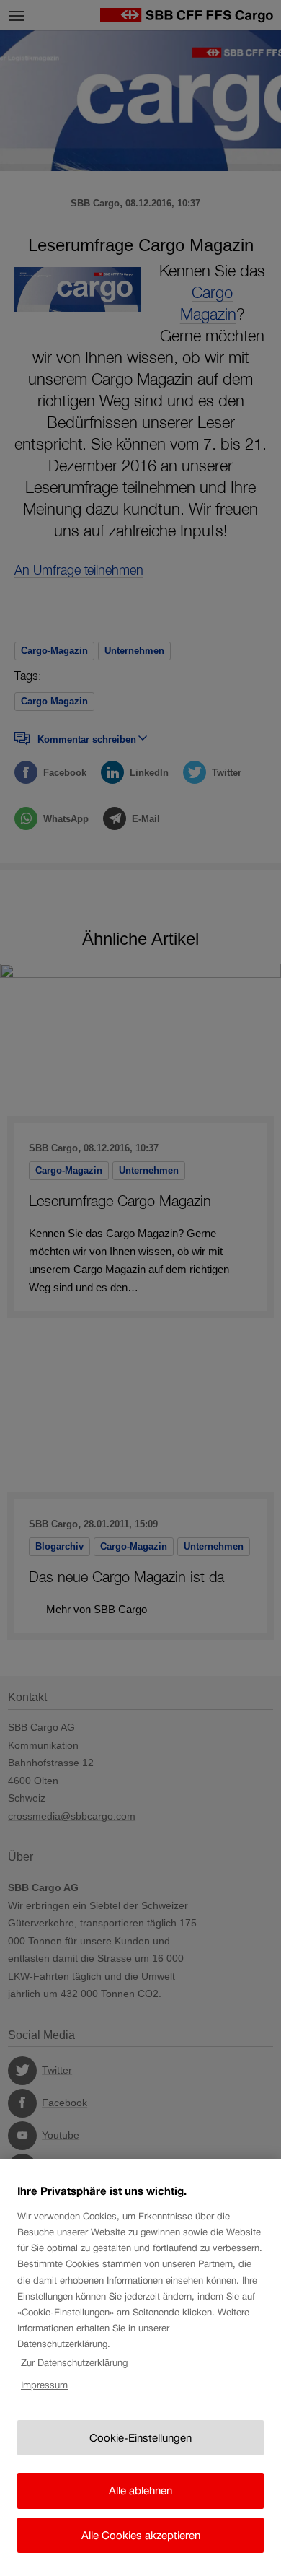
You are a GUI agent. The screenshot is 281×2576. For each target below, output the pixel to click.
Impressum (44, 2385)
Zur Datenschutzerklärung (74, 2363)
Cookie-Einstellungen (140, 2438)
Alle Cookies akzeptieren (141, 2535)
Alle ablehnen (140, 2490)
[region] (140, 2367)
